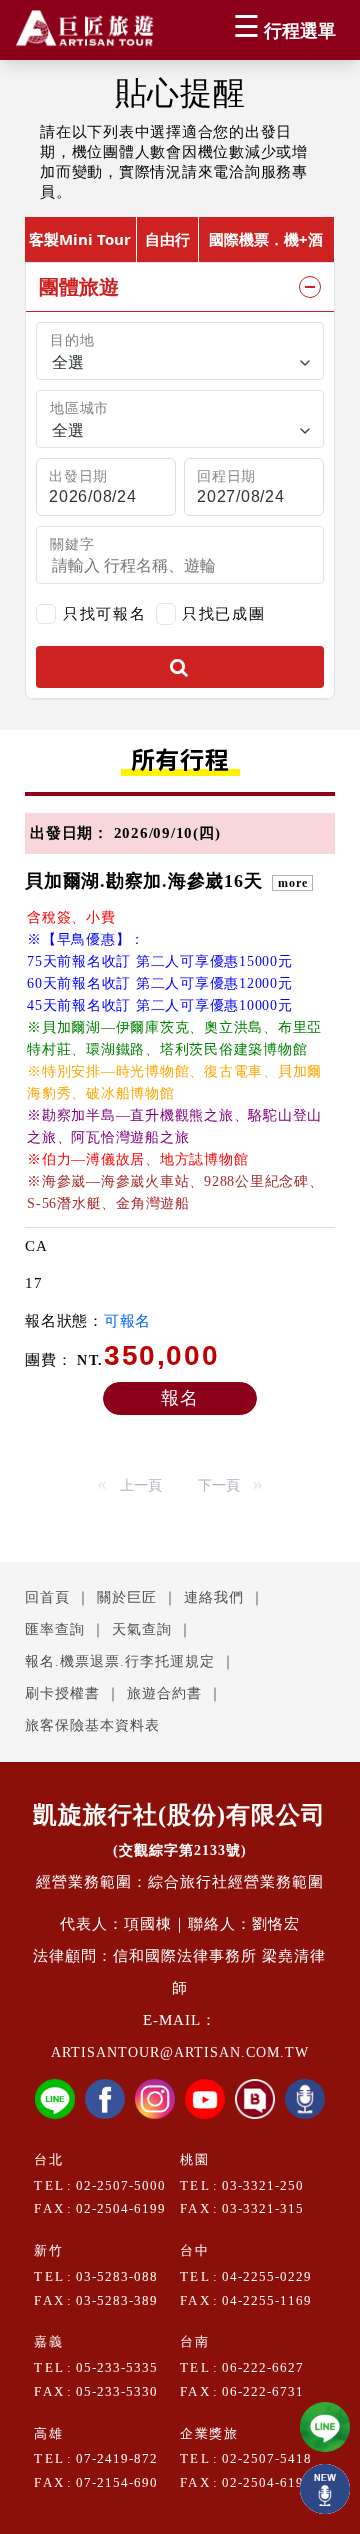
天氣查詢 (142, 1629)
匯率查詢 (55, 1629)
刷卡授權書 (62, 1693)
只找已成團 (223, 612)
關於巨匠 (127, 1597)
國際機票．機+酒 (266, 239)
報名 (180, 1398)
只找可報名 (104, 613)
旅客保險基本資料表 (92, 1725)
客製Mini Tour (80, 239)
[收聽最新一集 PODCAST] (325, 2489)
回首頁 (47, 1597)
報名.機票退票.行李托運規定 (120, 1661)
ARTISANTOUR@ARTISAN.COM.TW (180, 2052)
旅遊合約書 (164, 1693)
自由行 (167, 239)
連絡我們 (214, 1597)
